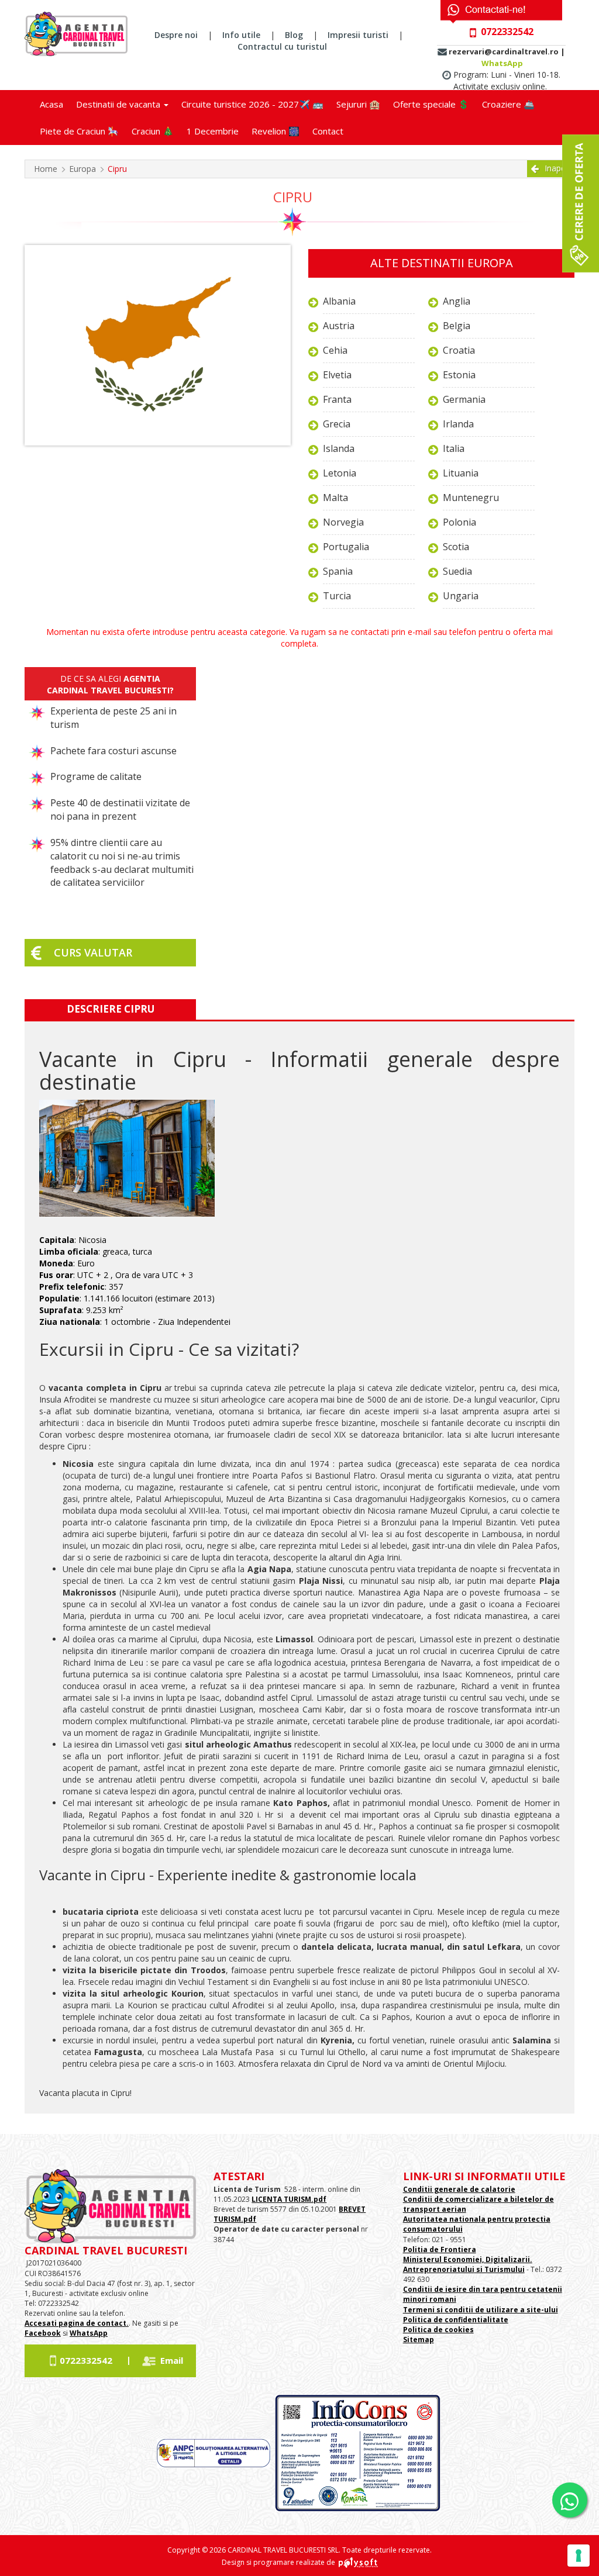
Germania (464, 399)
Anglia (457, 301)
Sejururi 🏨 (358, 104)
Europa (82, 169)
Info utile (241, 35)
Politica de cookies (438, 2330)
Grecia (337, 424)
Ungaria (461, 596)
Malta (335, 498)
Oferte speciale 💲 (431, 104)
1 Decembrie (213, 131)
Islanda (339, 448)
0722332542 (86, 2360)
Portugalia (346, 547)
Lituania (461, 473)
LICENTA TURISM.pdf (289, 2199)
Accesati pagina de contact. (77, 2323)
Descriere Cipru (111, 1009)
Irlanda (458, 424)
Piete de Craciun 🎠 (79, 131)
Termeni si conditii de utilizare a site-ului (481, 2310)
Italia (454, 448)
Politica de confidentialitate (456, 2320)
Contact (328, 131)
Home (46, 169)
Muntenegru (471, 498)
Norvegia (343, 522)
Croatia (459, 350)
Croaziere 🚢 (508, 104)
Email (172, 2360)
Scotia (456, 547)
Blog (294, 35)
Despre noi (176, 35)
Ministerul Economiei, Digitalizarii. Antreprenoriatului (468, 2264)
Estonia (459, 375)
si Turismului (500, 2269)
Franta (337, 399)
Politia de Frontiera (440, 2249)
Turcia (337, 596)
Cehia (335, 350)
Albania (339, 301)
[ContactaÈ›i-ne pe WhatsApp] (570, 2500)
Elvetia (337, 375)
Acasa (51, 104)
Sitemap (419, 2340)
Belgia (457, 326)
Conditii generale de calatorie (459, 2189)
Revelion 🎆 (276, 131)
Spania (338, 571)
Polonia (459, 522)
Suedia (457, 571)
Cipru (117, 169)
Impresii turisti (358, 35)
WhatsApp (502, 63)
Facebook (43, 2333)
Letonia (340, 473)
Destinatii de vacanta (119, 104)
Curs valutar (93, 952)
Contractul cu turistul (282, 46)
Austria (339, 326)
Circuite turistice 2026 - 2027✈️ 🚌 (252, 104)
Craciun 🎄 (153, 131)
